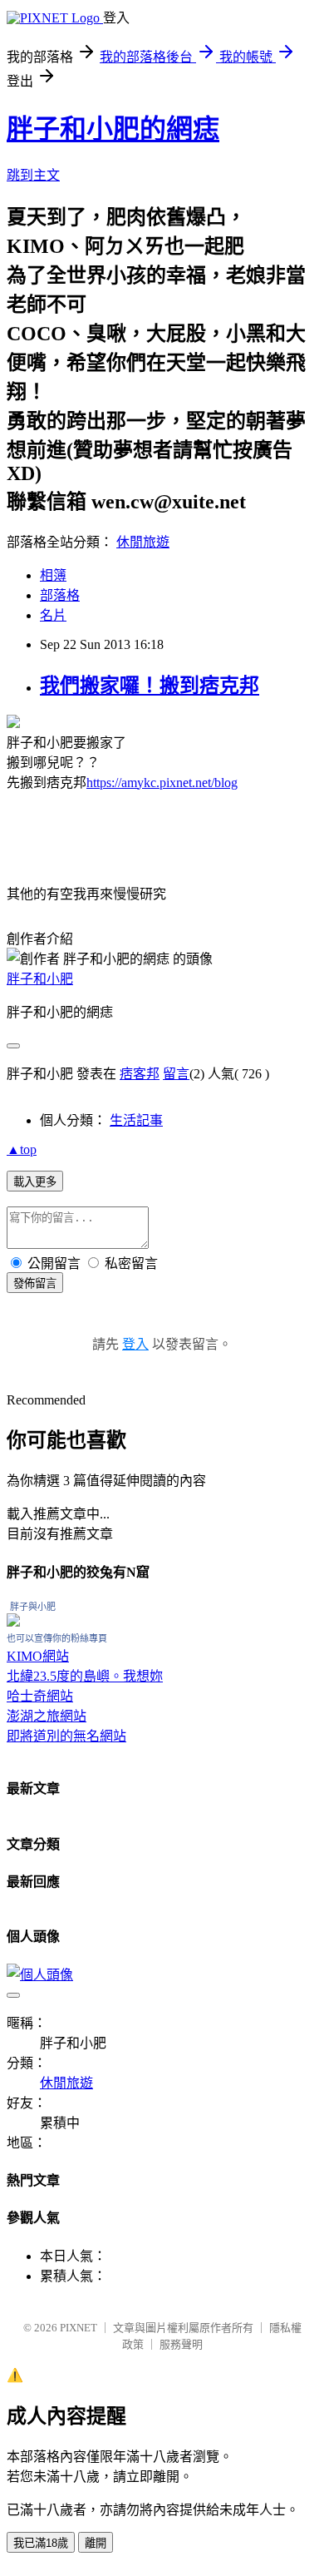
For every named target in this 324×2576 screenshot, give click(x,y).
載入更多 (35, 1182)
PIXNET (79, 2328)
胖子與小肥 (33, 1607)
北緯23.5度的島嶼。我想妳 (85, 1676)
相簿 (53, 575)
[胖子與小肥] (13, 1622)
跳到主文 (33, 175)
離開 (96, 2543)
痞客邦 (140, 1074)
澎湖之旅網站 (47, 1716)
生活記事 (136, 1120)
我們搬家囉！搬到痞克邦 (150, 686)
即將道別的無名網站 (66, 1736)
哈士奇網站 (40, 1696)
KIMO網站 (38, 1656)
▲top (22, 1149)
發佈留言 (35, 1283)
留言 (176, 1074)
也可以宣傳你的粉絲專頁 (57, 1638)
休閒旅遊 (143, 542)
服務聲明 (181, 2344)
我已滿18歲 (41, 2543)
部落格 (60, 595)
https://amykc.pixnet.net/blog (162, 783)
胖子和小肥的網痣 (113, 129)
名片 (53, 615)
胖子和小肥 (40, 979)
